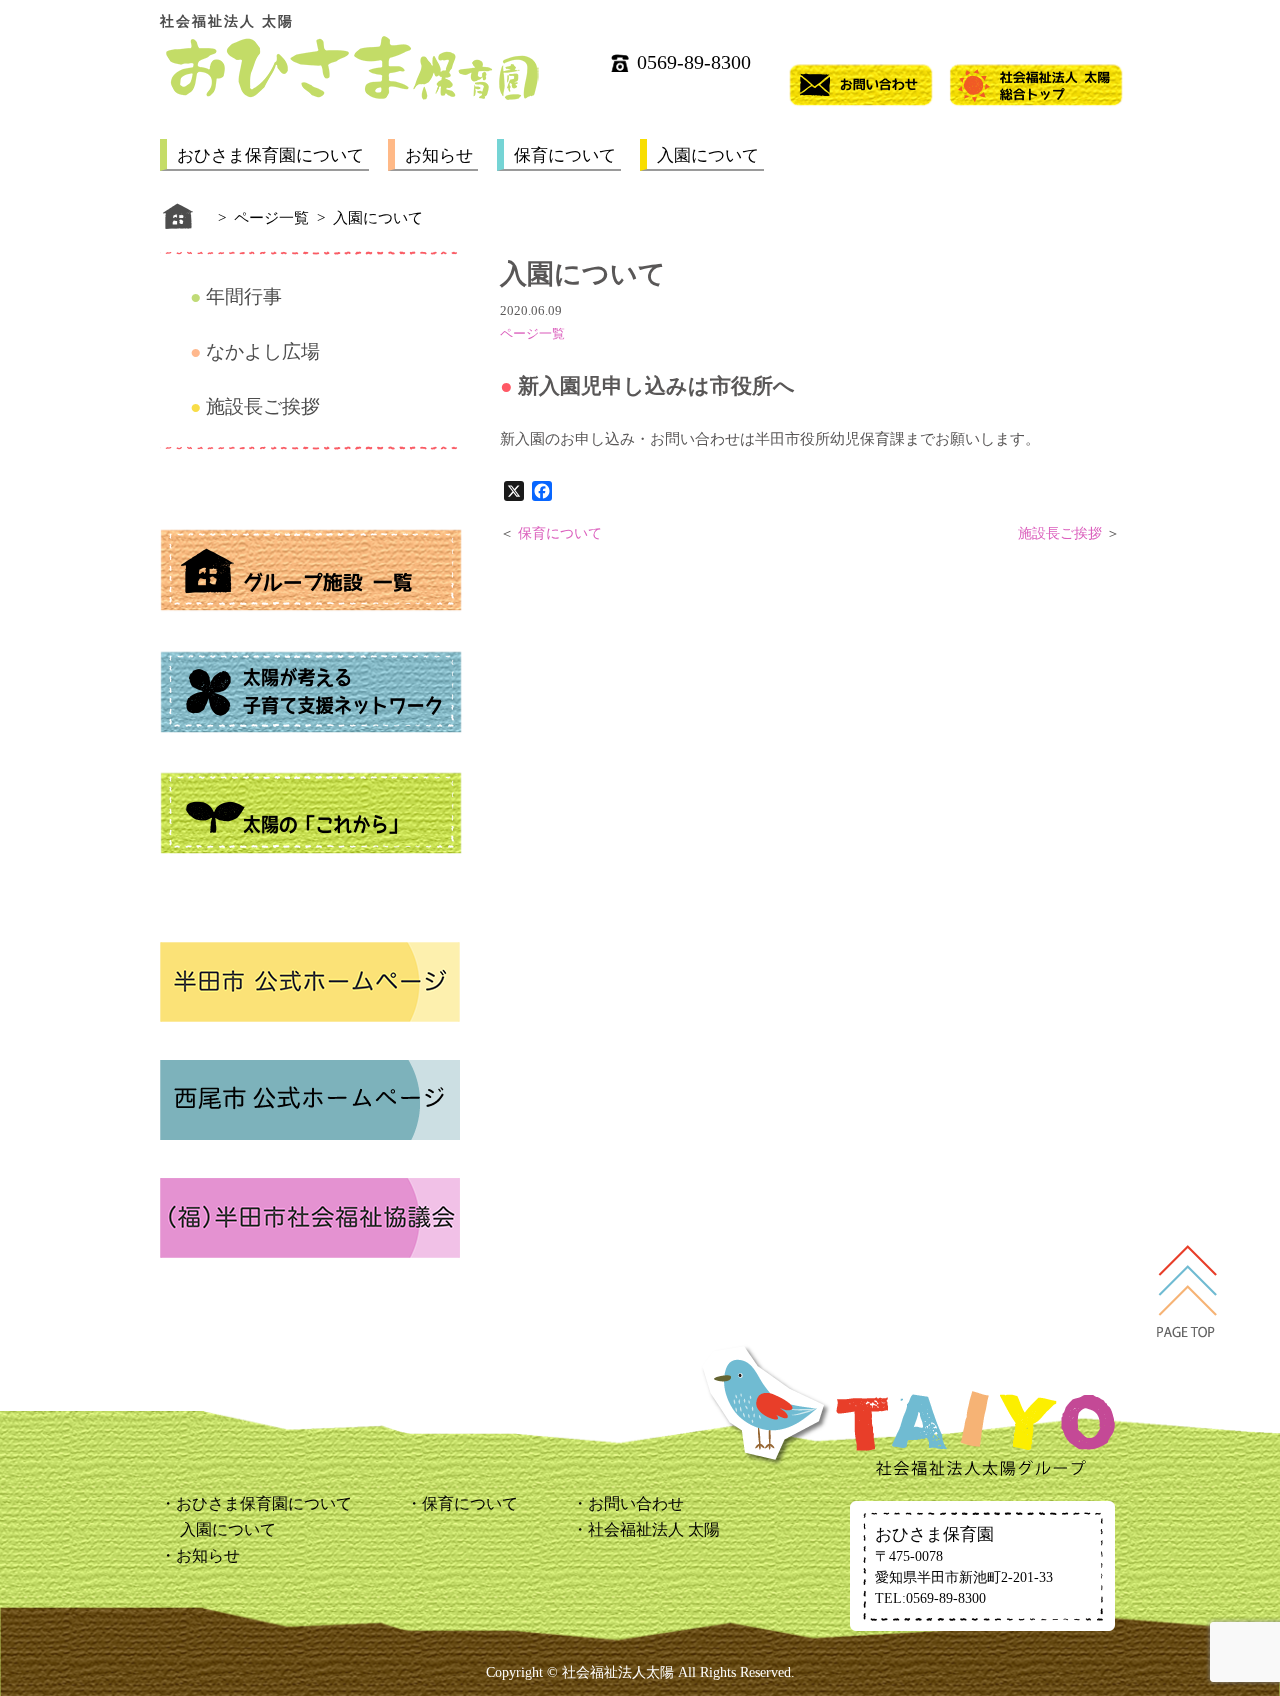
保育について (565, 155)
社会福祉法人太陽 (618, 1672)
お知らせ (439, 155)
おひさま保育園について (270, 155)
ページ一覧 (532, 333)
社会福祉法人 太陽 (654, 1529)
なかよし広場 (263, 351)
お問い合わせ (636, 1503)
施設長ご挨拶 (263, 406)
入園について (708, 155)
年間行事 (244, 296)
